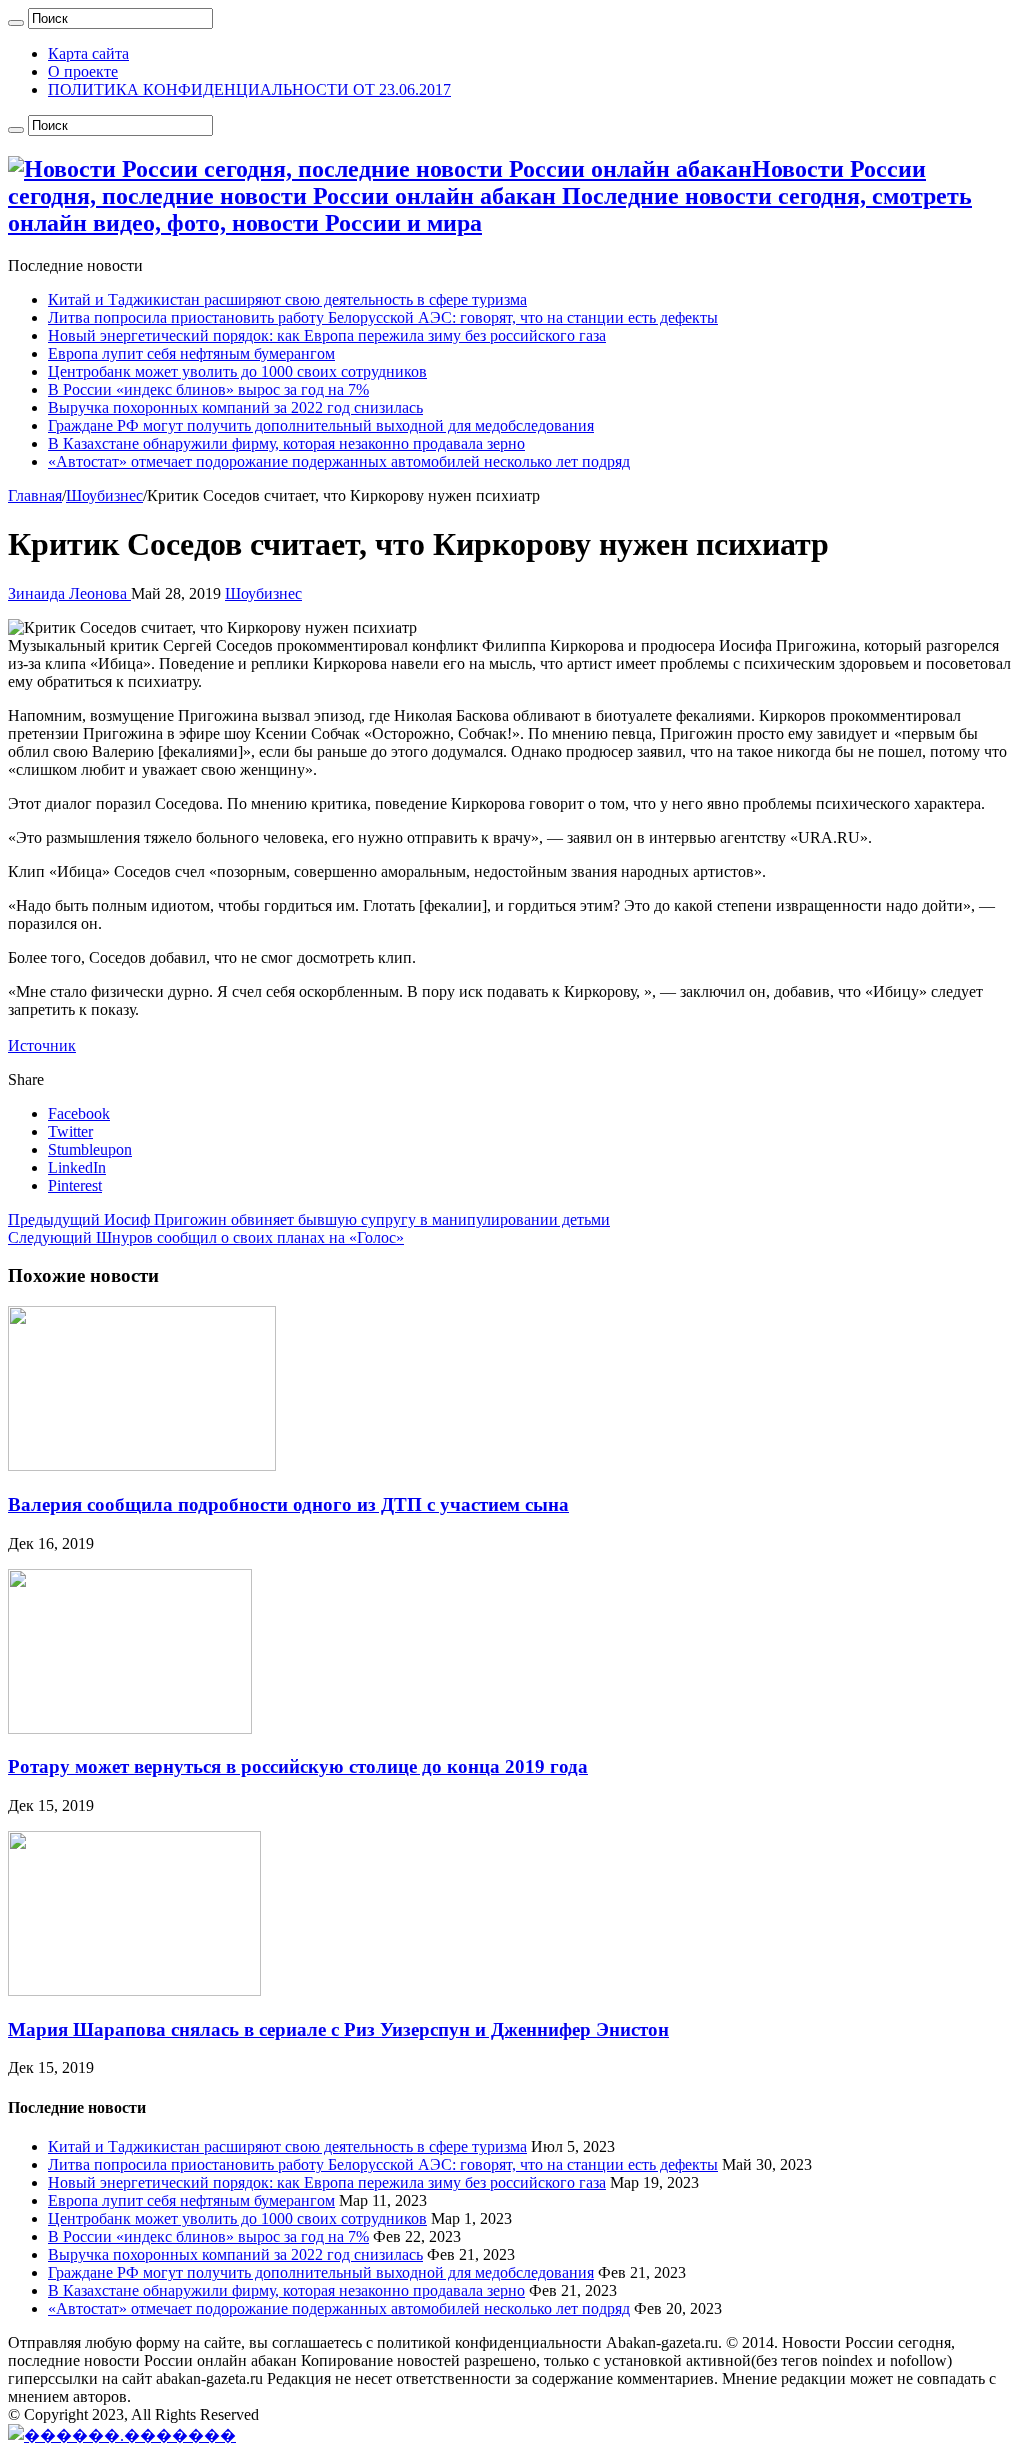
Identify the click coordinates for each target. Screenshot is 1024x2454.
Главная (35, 495)
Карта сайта (88, 53)
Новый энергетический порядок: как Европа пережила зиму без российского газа (327, 335)
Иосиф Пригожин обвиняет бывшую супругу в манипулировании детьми (309, 1219)
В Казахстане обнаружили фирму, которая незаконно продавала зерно (286, 443)
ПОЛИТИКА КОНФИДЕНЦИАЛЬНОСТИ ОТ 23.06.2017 (249, 89)
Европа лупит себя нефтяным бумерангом (191, 353)
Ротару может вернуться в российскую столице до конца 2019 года (298, 1766)
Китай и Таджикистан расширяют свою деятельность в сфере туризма (287, 299)
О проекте (83, 71)
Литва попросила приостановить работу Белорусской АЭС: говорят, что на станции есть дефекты (383, 317)
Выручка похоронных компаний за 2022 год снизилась (235, 407)
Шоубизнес (104, 495)
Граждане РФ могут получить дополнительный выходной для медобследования (321, 425)
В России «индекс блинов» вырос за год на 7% (208, 389)
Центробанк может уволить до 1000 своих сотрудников (237, 371)
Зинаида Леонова (69, 593)
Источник (42, 1045)
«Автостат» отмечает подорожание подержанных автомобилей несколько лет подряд (339, 461)
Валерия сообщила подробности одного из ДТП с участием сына (288, 1504)
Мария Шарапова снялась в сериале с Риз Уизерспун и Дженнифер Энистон (338, 2029)
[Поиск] (16, 23)
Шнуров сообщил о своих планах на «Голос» (206, 1237)
